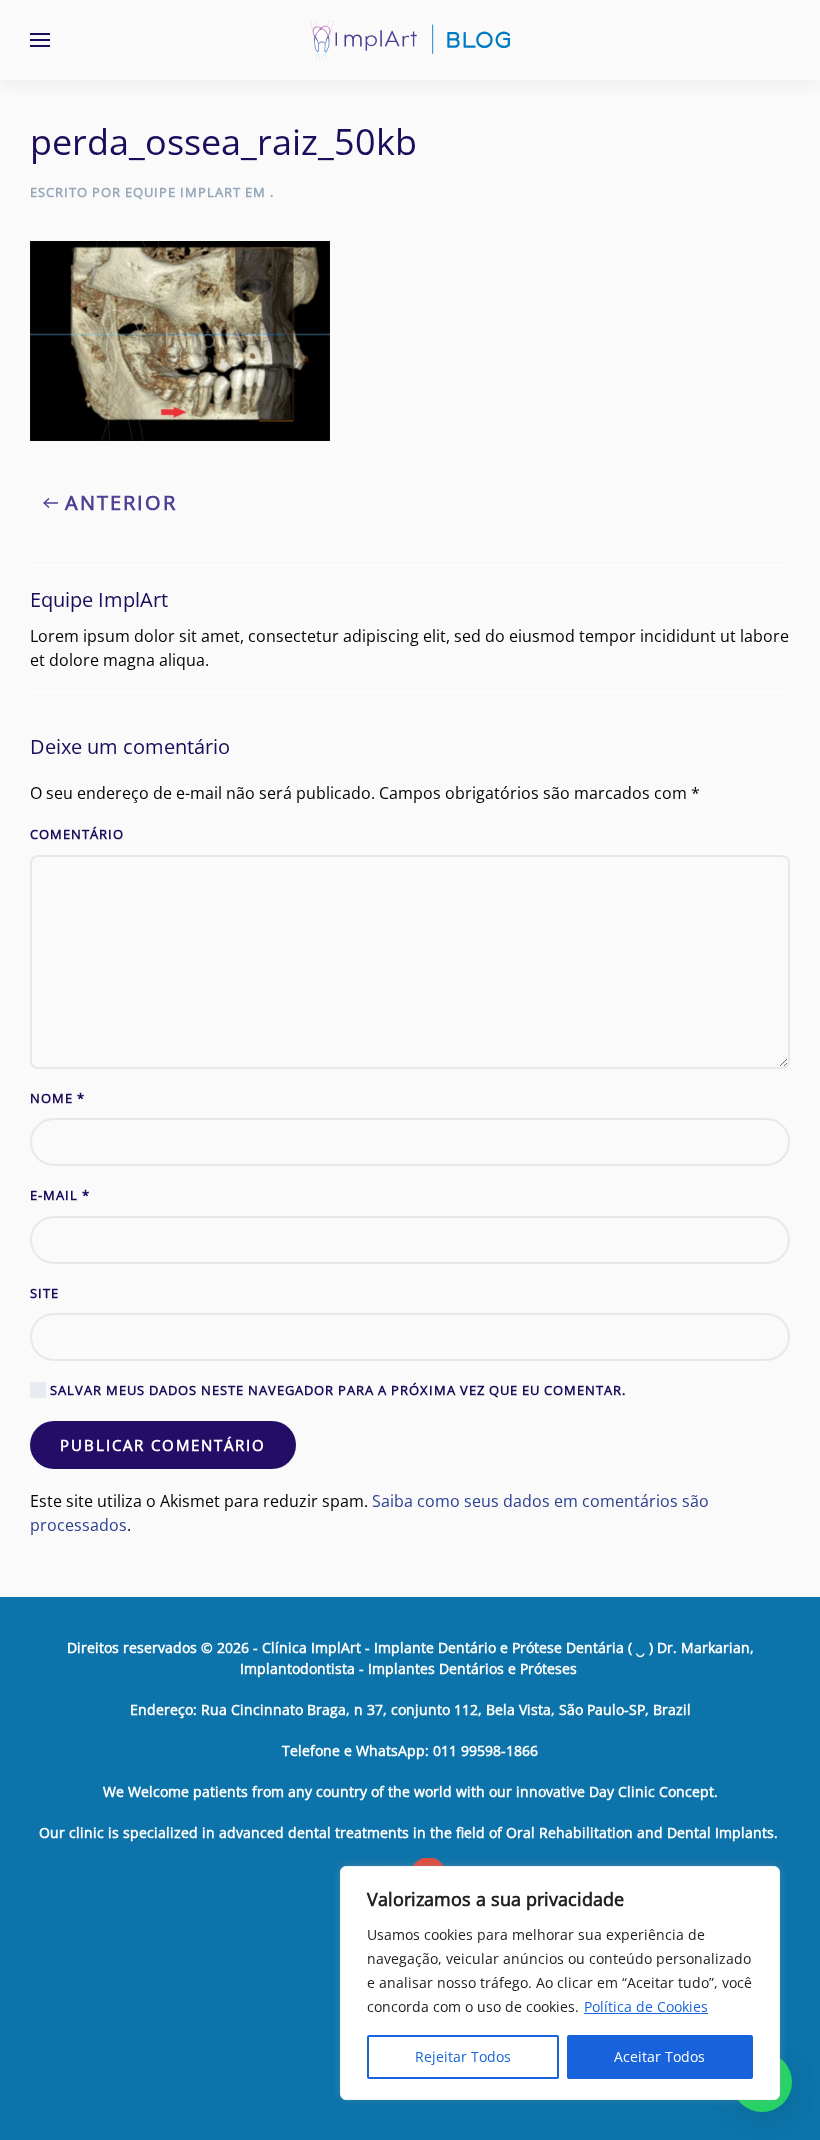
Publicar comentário (163, 1445)
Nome (57, 1098)
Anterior (121, 502)
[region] (560, 1983)
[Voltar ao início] (410, 40)
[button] (40, 40)
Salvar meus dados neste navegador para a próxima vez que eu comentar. (336, 1390)
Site (44, 1293)
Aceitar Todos (659, 2056)
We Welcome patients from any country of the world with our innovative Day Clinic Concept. (410, 1791)
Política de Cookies (646, 2006)
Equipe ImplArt (183, 192)
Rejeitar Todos (463, 2056)
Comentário (77, 834)
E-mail (60, 1195)
